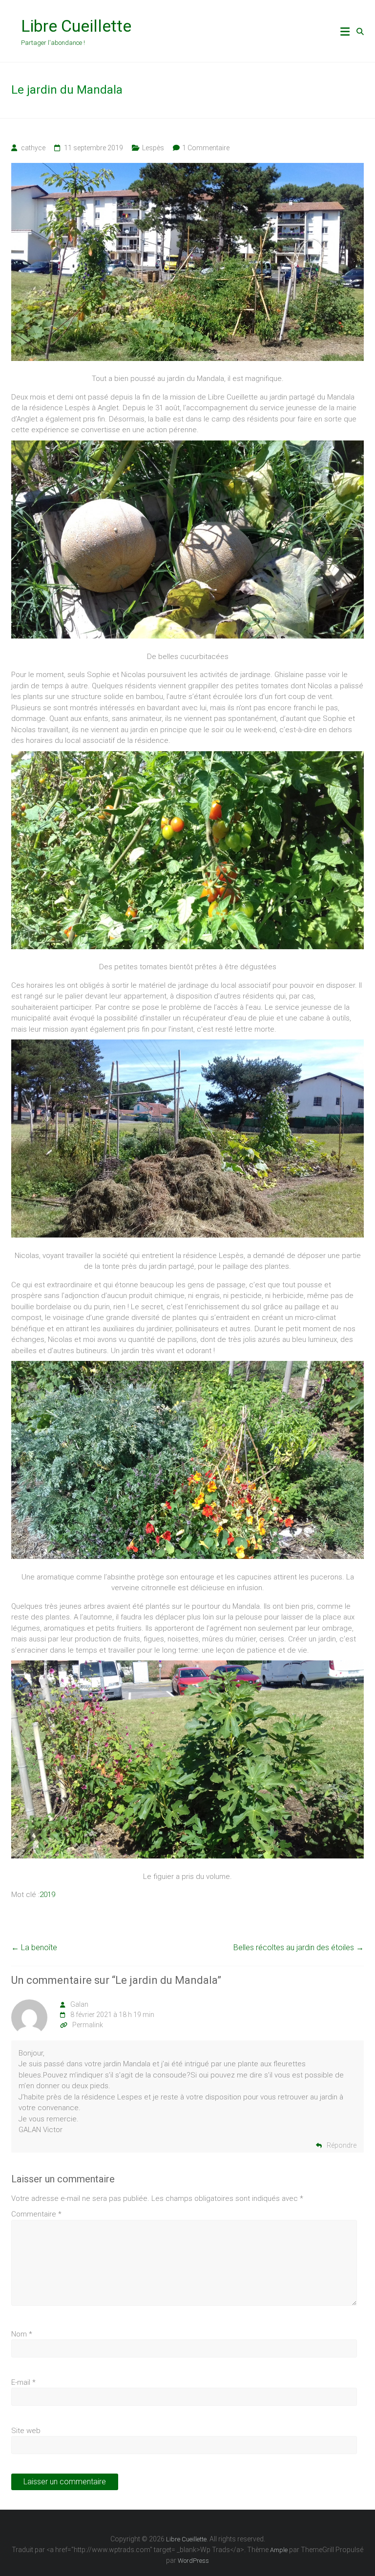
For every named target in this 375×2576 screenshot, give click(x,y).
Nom (22, 2334)
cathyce (33, 148)
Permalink (88, 2025)
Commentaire (36, 2214)
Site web (26, 2431)
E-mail (23, 2382)
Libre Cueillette (76, 26)
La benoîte (34, 1947)
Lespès (153, 148)
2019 (47, 1895)
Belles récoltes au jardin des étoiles (299, 1947)
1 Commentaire (206, 148)
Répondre (342, 2145)
